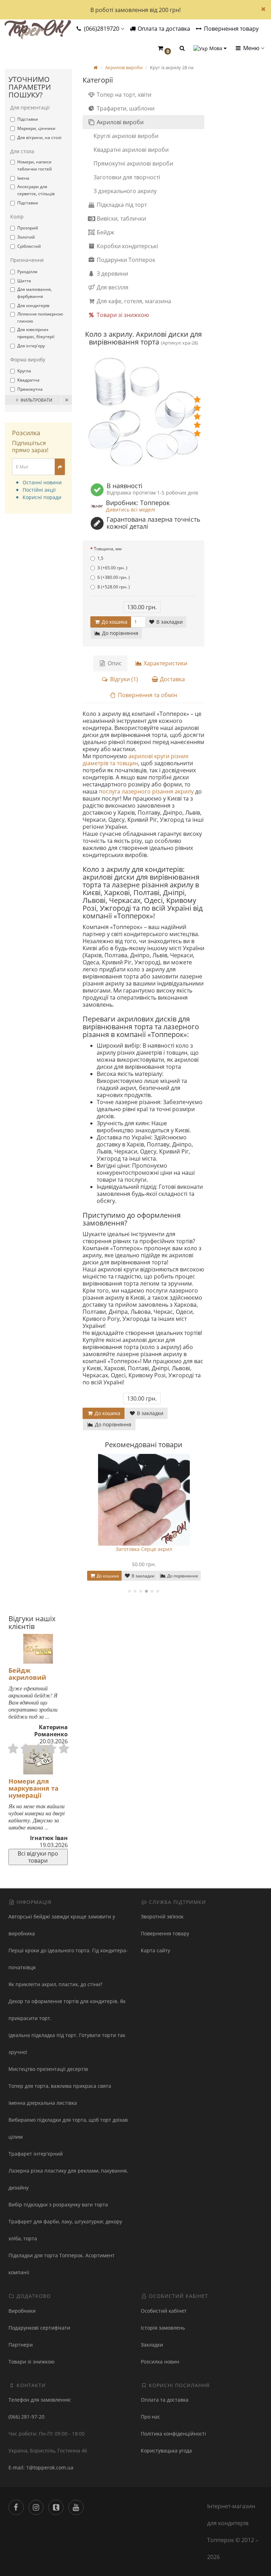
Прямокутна (30, 389)
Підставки (28, 119)
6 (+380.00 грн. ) (114, 577)
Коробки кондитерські (127, 246)
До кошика (114, 622)
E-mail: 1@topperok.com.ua (41, 2467)
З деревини (112, 274)
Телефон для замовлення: (40, 2400)
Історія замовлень (163, 2328)
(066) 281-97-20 (26, 2417)
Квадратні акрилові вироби (131, 150)
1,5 (100, 558)
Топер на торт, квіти (123, 95)
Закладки (152, 2345)
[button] (164, 49)
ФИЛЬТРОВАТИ (36, 400)
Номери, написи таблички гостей (35, 165)
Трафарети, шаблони (125, 108)
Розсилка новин (160, 2362)
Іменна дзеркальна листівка (43, 2103)
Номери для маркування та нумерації (34, 1788)
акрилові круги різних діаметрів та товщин (135, 760)
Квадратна (28, 380)
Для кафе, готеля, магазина (133, 301)
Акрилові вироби (119, 122)
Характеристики (165, 663)
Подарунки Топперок (125, 260)
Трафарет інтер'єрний (36, 2154)
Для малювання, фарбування (35, 293)
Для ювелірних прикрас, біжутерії (36, 333)
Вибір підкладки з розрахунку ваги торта (58, 2204)
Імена (23, 178)
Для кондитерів (33, 305)
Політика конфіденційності (173, 2434)
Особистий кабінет (164, 2311)
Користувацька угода (166, 2451)
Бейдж (105, 232)
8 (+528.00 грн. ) (114, 587)
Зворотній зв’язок (162, 1916)
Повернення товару (231, 29)
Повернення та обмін (147, 695)
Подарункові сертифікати (39, 2328)
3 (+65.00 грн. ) (112, 568)
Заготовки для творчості (127, 177)
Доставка (172, 679)
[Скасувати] (67, 400)
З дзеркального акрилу (125, 191)
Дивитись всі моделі (131, 510)
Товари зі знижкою (122, 315)
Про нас (150, 2417)
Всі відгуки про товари (38, 1857)
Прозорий (28, 228)
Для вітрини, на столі (39, 137)
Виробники (22, 2311)
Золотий (26, 237)
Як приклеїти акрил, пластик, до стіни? (55, 1984)
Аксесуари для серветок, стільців (36, 190)
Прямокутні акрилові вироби (133, 163)
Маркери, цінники (36, 128)
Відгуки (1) (123, 679)
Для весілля (112, 287)
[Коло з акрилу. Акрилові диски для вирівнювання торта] (143, 415)
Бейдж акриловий (27, 1674)
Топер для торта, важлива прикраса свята (60, 2086)
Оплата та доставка (163, 29)
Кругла (24, 371)
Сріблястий (29, 246)
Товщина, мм (108, 549)
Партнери (21, 2345)
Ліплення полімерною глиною (40, 317)
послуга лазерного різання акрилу (146, 791)
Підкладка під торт (121, 205)
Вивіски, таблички (121, 218)
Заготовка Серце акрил (144, 1549)
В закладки (169, 622)
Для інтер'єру (31, 346)
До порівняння (119, 633)
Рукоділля (27, 272)
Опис (114, 663)
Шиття (24, 281)
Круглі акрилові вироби (126, 136)
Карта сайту (155, 1950)
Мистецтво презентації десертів (48, 2069)
